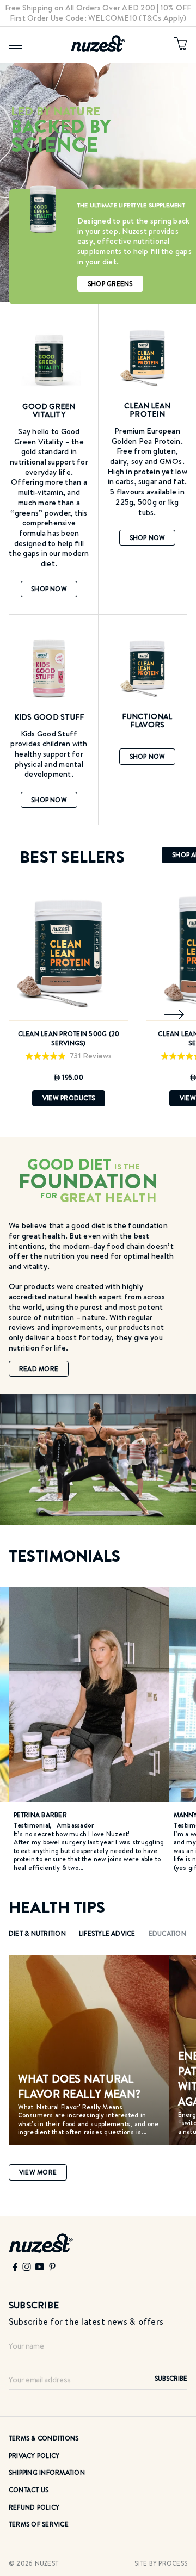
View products (69, 1098)
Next (175, 1014)
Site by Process (161, 2563)
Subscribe (171, 2378)
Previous (21, 1014)
